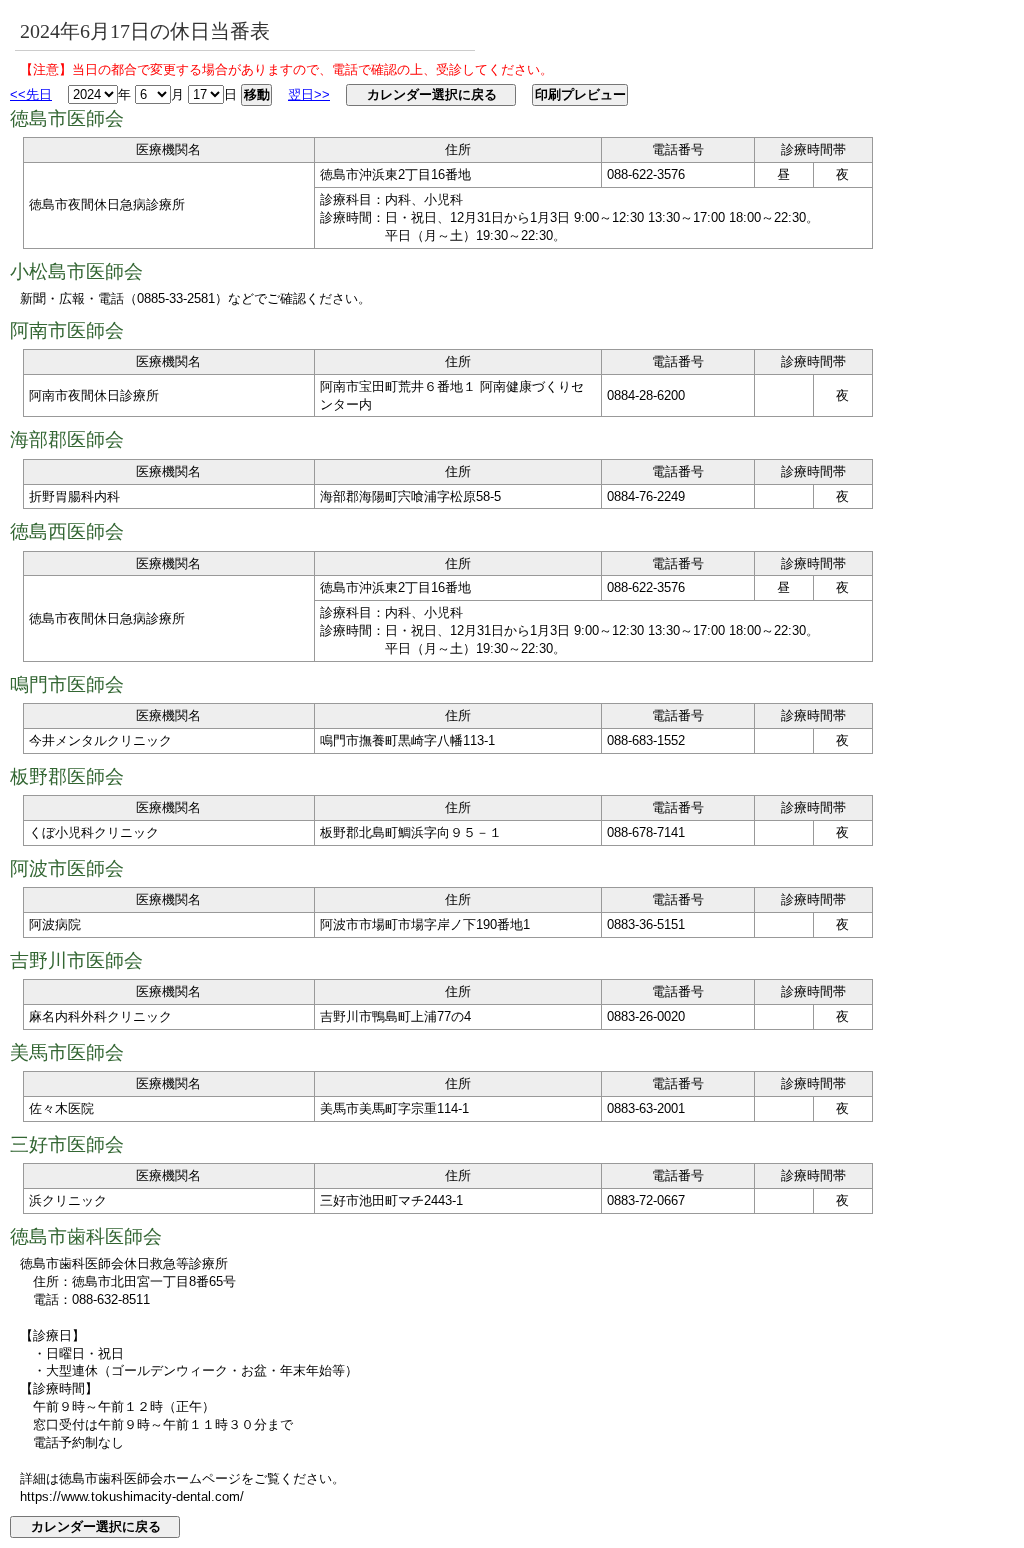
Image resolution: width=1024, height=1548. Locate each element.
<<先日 (31, 94)
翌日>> (309, 94)
